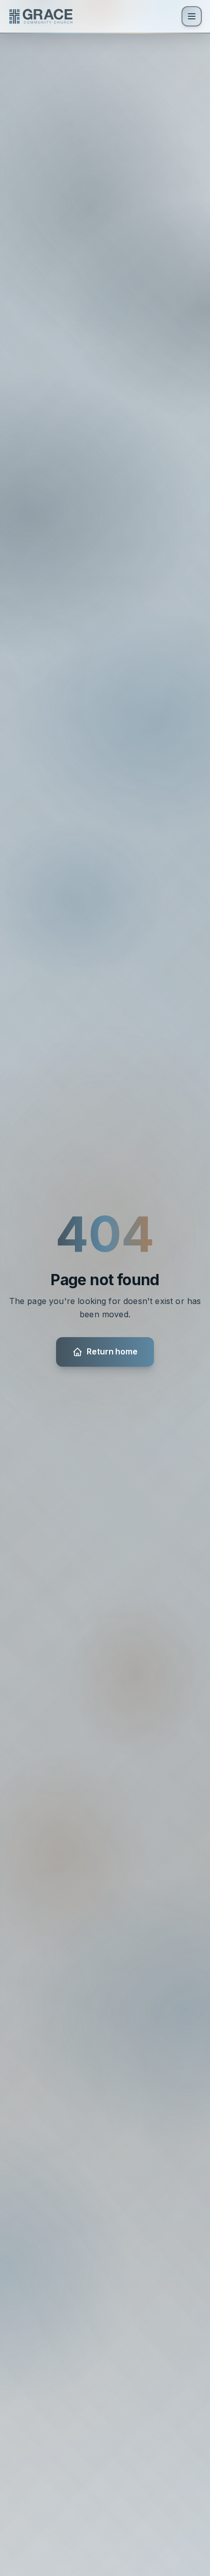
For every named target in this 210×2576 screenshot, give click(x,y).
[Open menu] (192, 16)
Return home (112, 1351)
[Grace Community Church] (41, 16)
